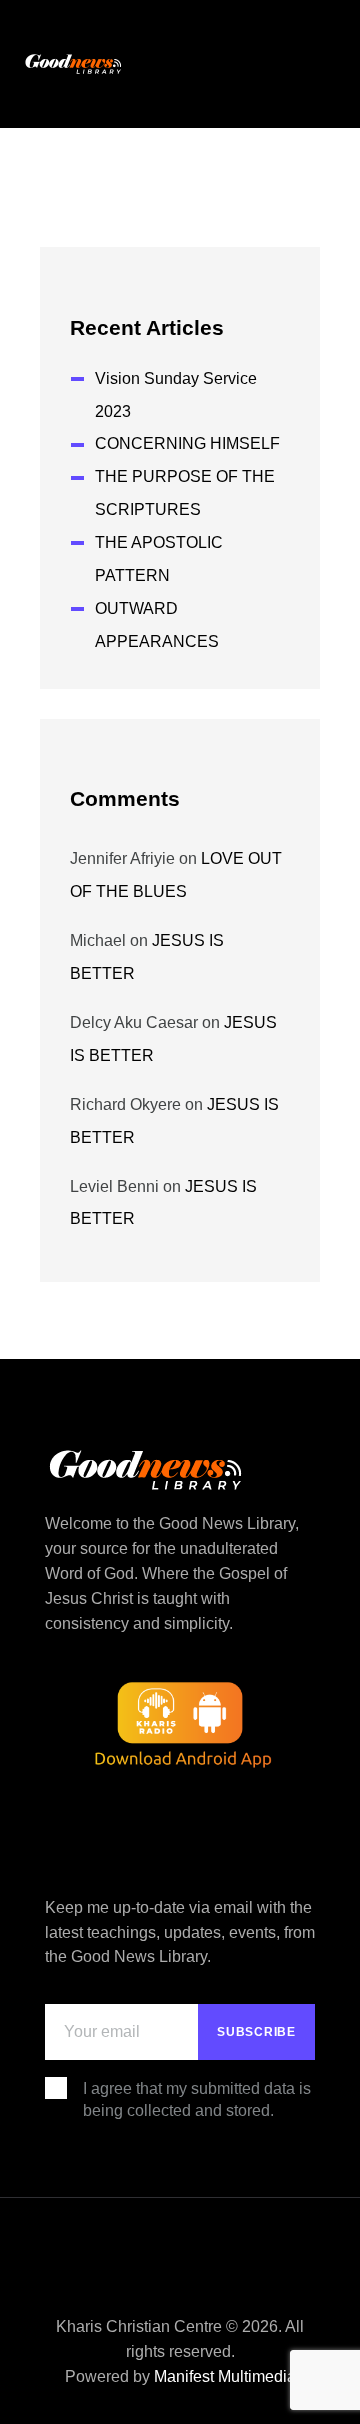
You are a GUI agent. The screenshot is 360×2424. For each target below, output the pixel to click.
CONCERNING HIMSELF (187, 443)
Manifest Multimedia (225, 2376)
